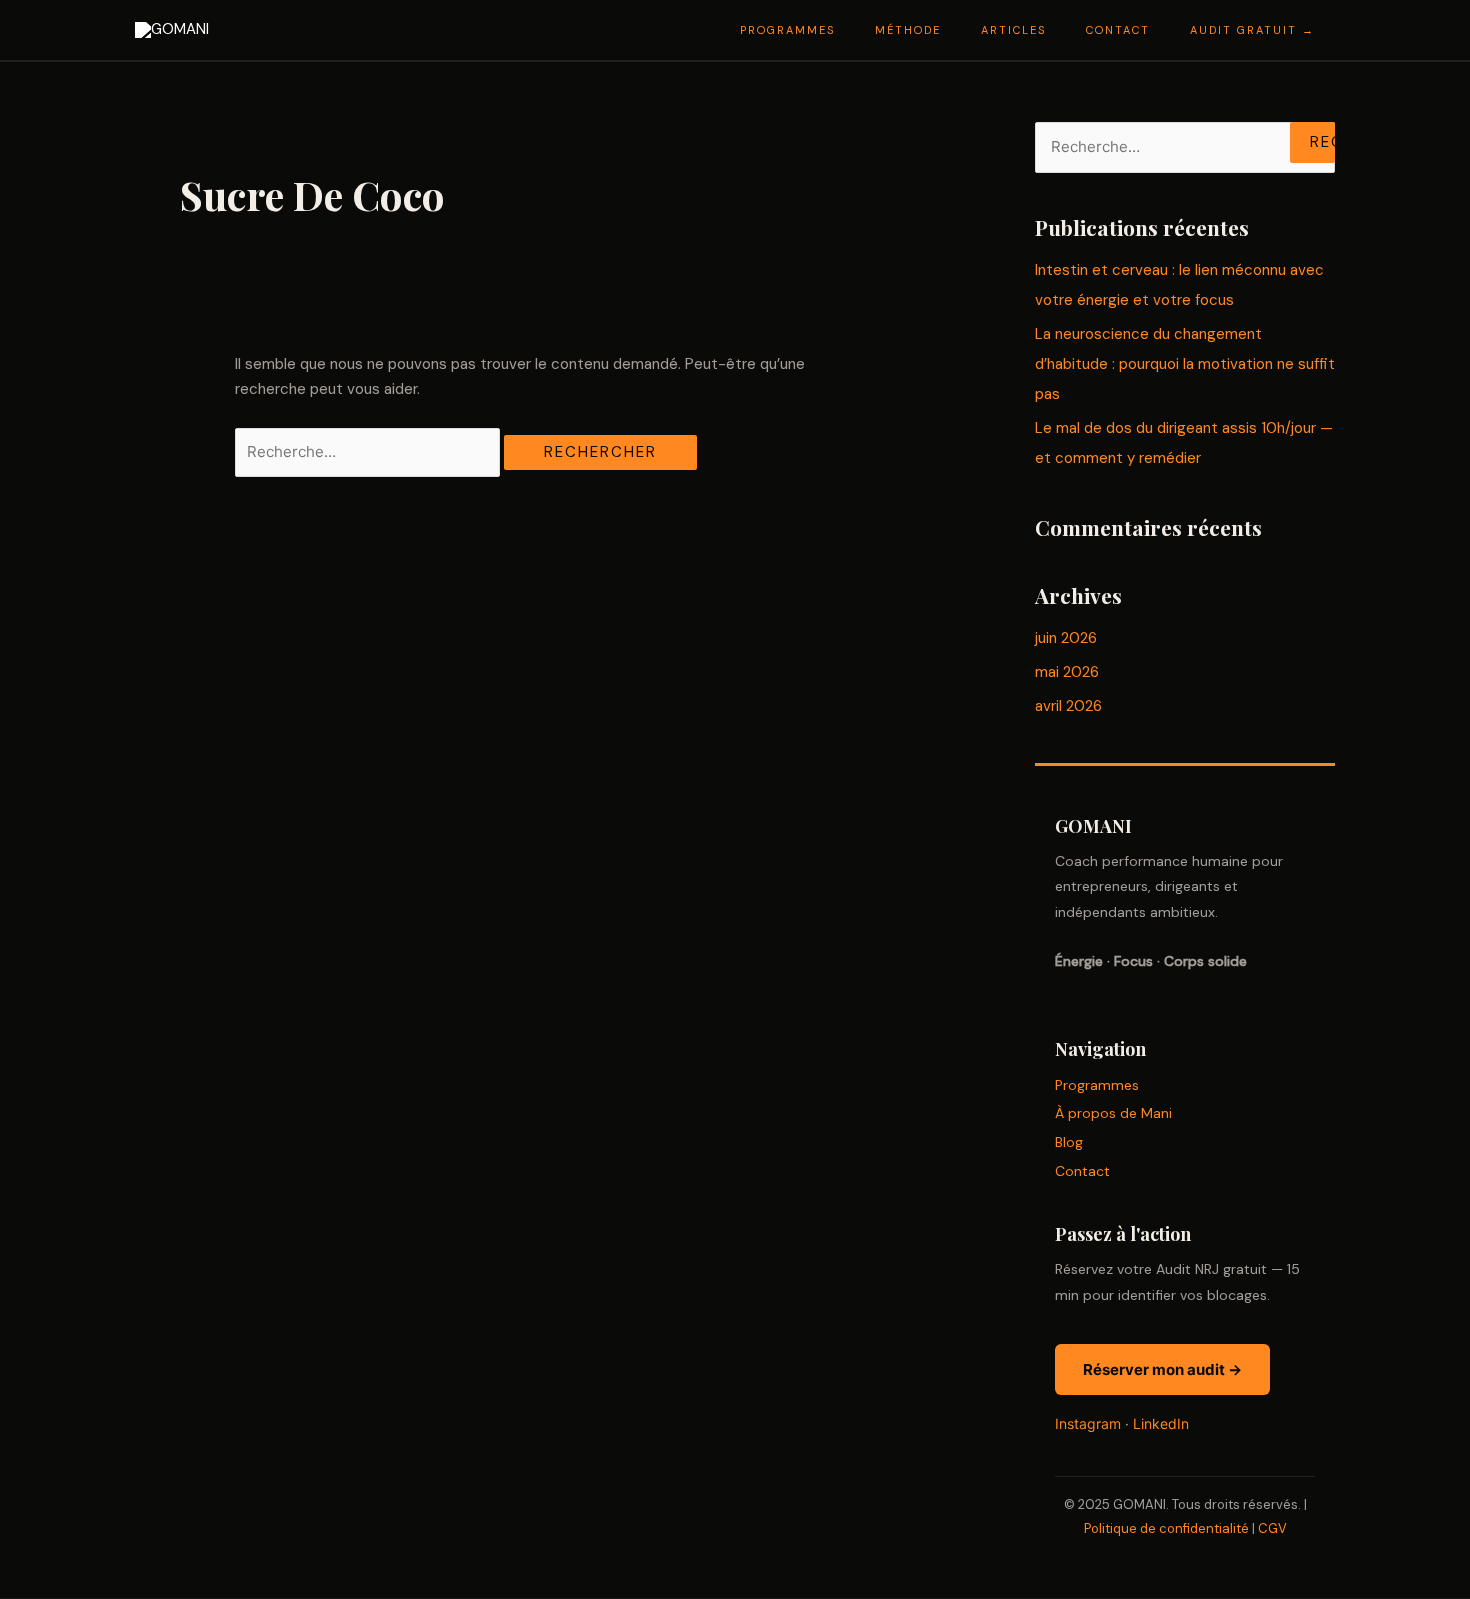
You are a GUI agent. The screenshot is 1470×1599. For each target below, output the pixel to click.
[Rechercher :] (369, 452)
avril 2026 (1068, 706)
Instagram (1088, 1423)
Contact (1082, 1171)
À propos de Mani (1113, 1113)
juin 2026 (1066, 638)
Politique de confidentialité (1166, 1528)
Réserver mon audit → (1162, 1369)
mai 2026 (1067, 672)
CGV (1272, 1528)
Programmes (1097, 1085)
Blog (1069, 1142)
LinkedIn (1161, 1423)
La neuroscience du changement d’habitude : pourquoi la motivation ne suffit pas (1185, 364)
